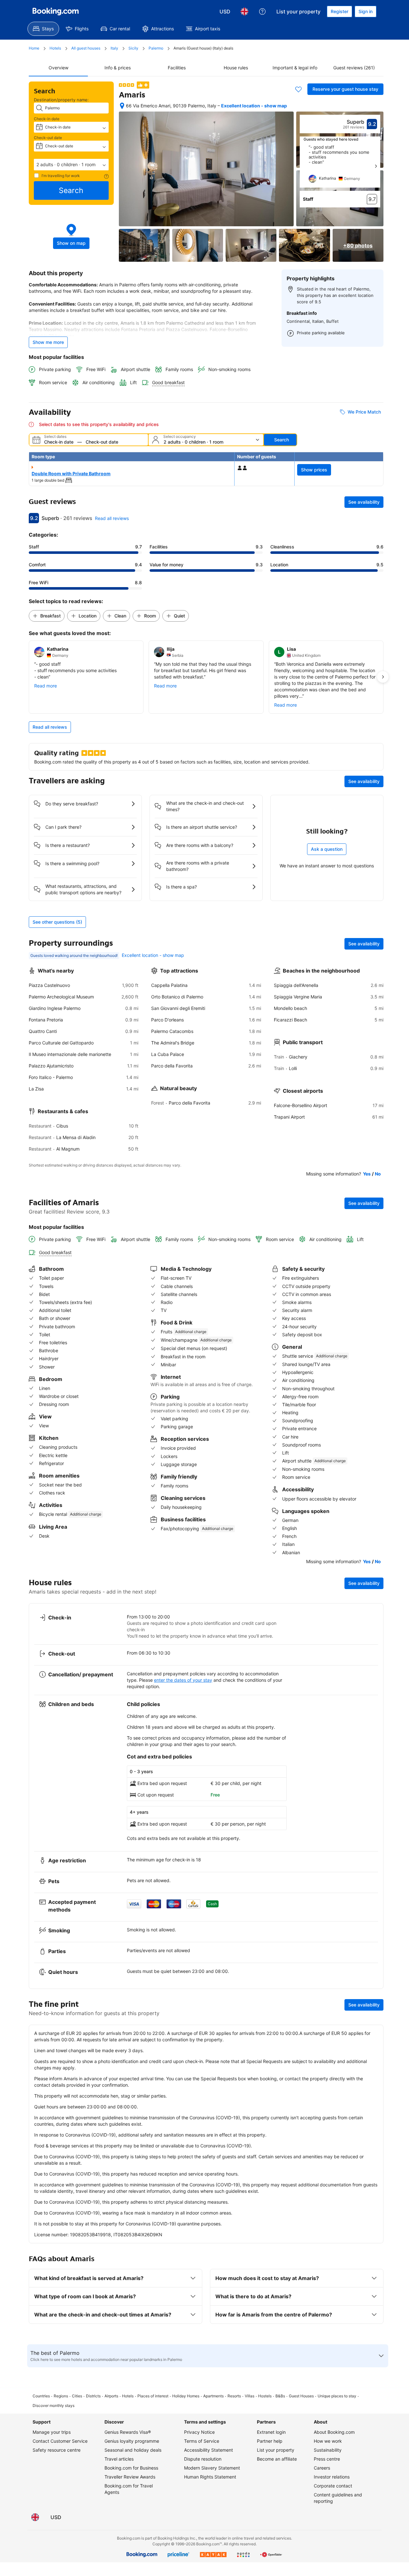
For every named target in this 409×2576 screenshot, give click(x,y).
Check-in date (47, 119)
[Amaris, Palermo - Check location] (122, 106)
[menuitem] (43, 29)
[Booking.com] (56, 12)
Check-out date (48, 138)
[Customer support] (262, 12)
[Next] (376, 166)
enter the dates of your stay (183, 1680)
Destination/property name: (61, 100)
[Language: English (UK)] (244, 12)
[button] (71, 165)
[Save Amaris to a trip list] (298, 89)
